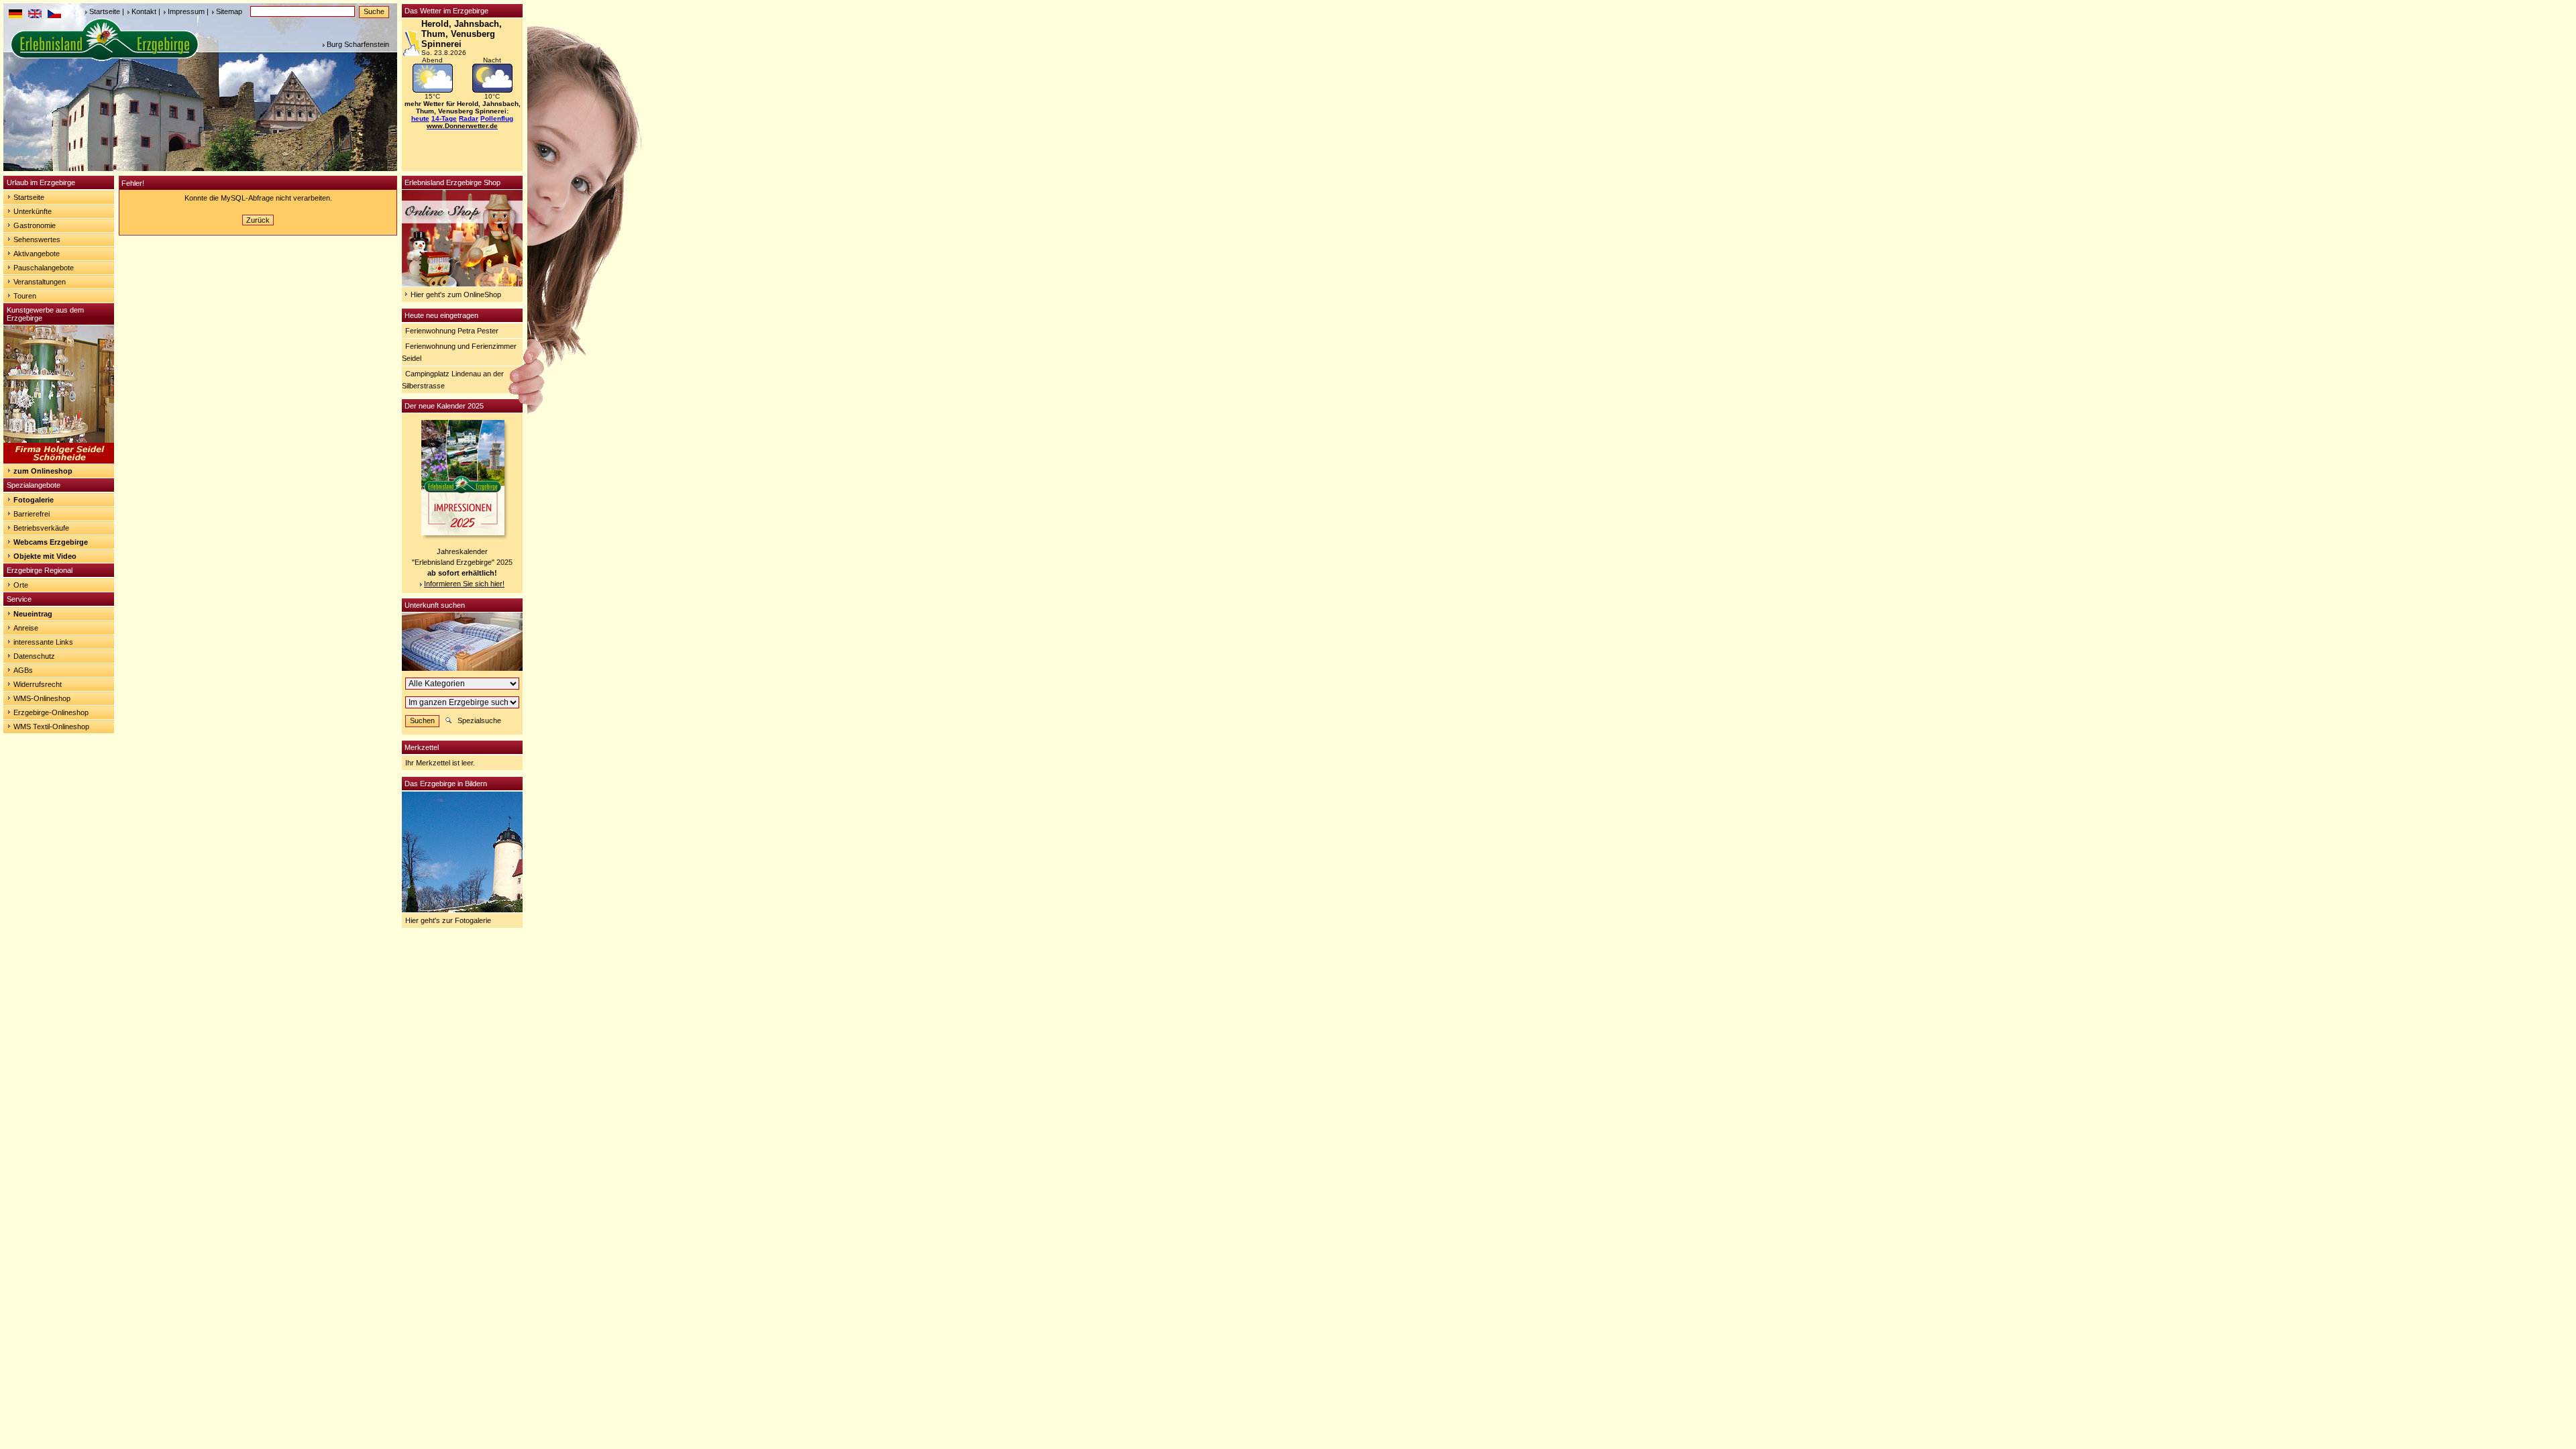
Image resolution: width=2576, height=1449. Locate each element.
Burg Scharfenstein (358, 44)
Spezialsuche (479, 720)
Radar (469, 118)
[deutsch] (15, 15)
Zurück (258, 220)
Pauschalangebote (44, 268)
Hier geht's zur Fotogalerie (448, 920)
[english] (35, 15)
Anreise (26, 628)
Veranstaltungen (40, 282)
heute (420, 118)
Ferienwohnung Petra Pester (452, 331)
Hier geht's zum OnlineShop (456, 294)
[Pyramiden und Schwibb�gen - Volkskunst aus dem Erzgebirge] (59, 461)
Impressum (186, 11)
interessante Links (43, 642)
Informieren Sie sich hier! (464, 584)
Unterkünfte (33, 211)
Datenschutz (34, 656)
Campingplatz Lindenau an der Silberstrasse (453, 380)
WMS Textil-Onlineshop (51, 727)
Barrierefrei (32, 514)
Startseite (105, 11)
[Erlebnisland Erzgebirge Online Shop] (462, 284)
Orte (21, 585)
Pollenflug (497, 118)
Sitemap (229, 11)
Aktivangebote (37, 254)
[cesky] (54, 15)
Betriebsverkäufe (41, 528)
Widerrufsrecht (38, 684)
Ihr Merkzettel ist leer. (440, 763)
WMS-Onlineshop (42, 698)
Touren (25, 296)
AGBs (23, 670)
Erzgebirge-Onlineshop (51, 712)
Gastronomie (35, 225)
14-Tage (444, 118)
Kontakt (144, 11)
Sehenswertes (37, 239)
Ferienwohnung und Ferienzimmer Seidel (459, 352)
